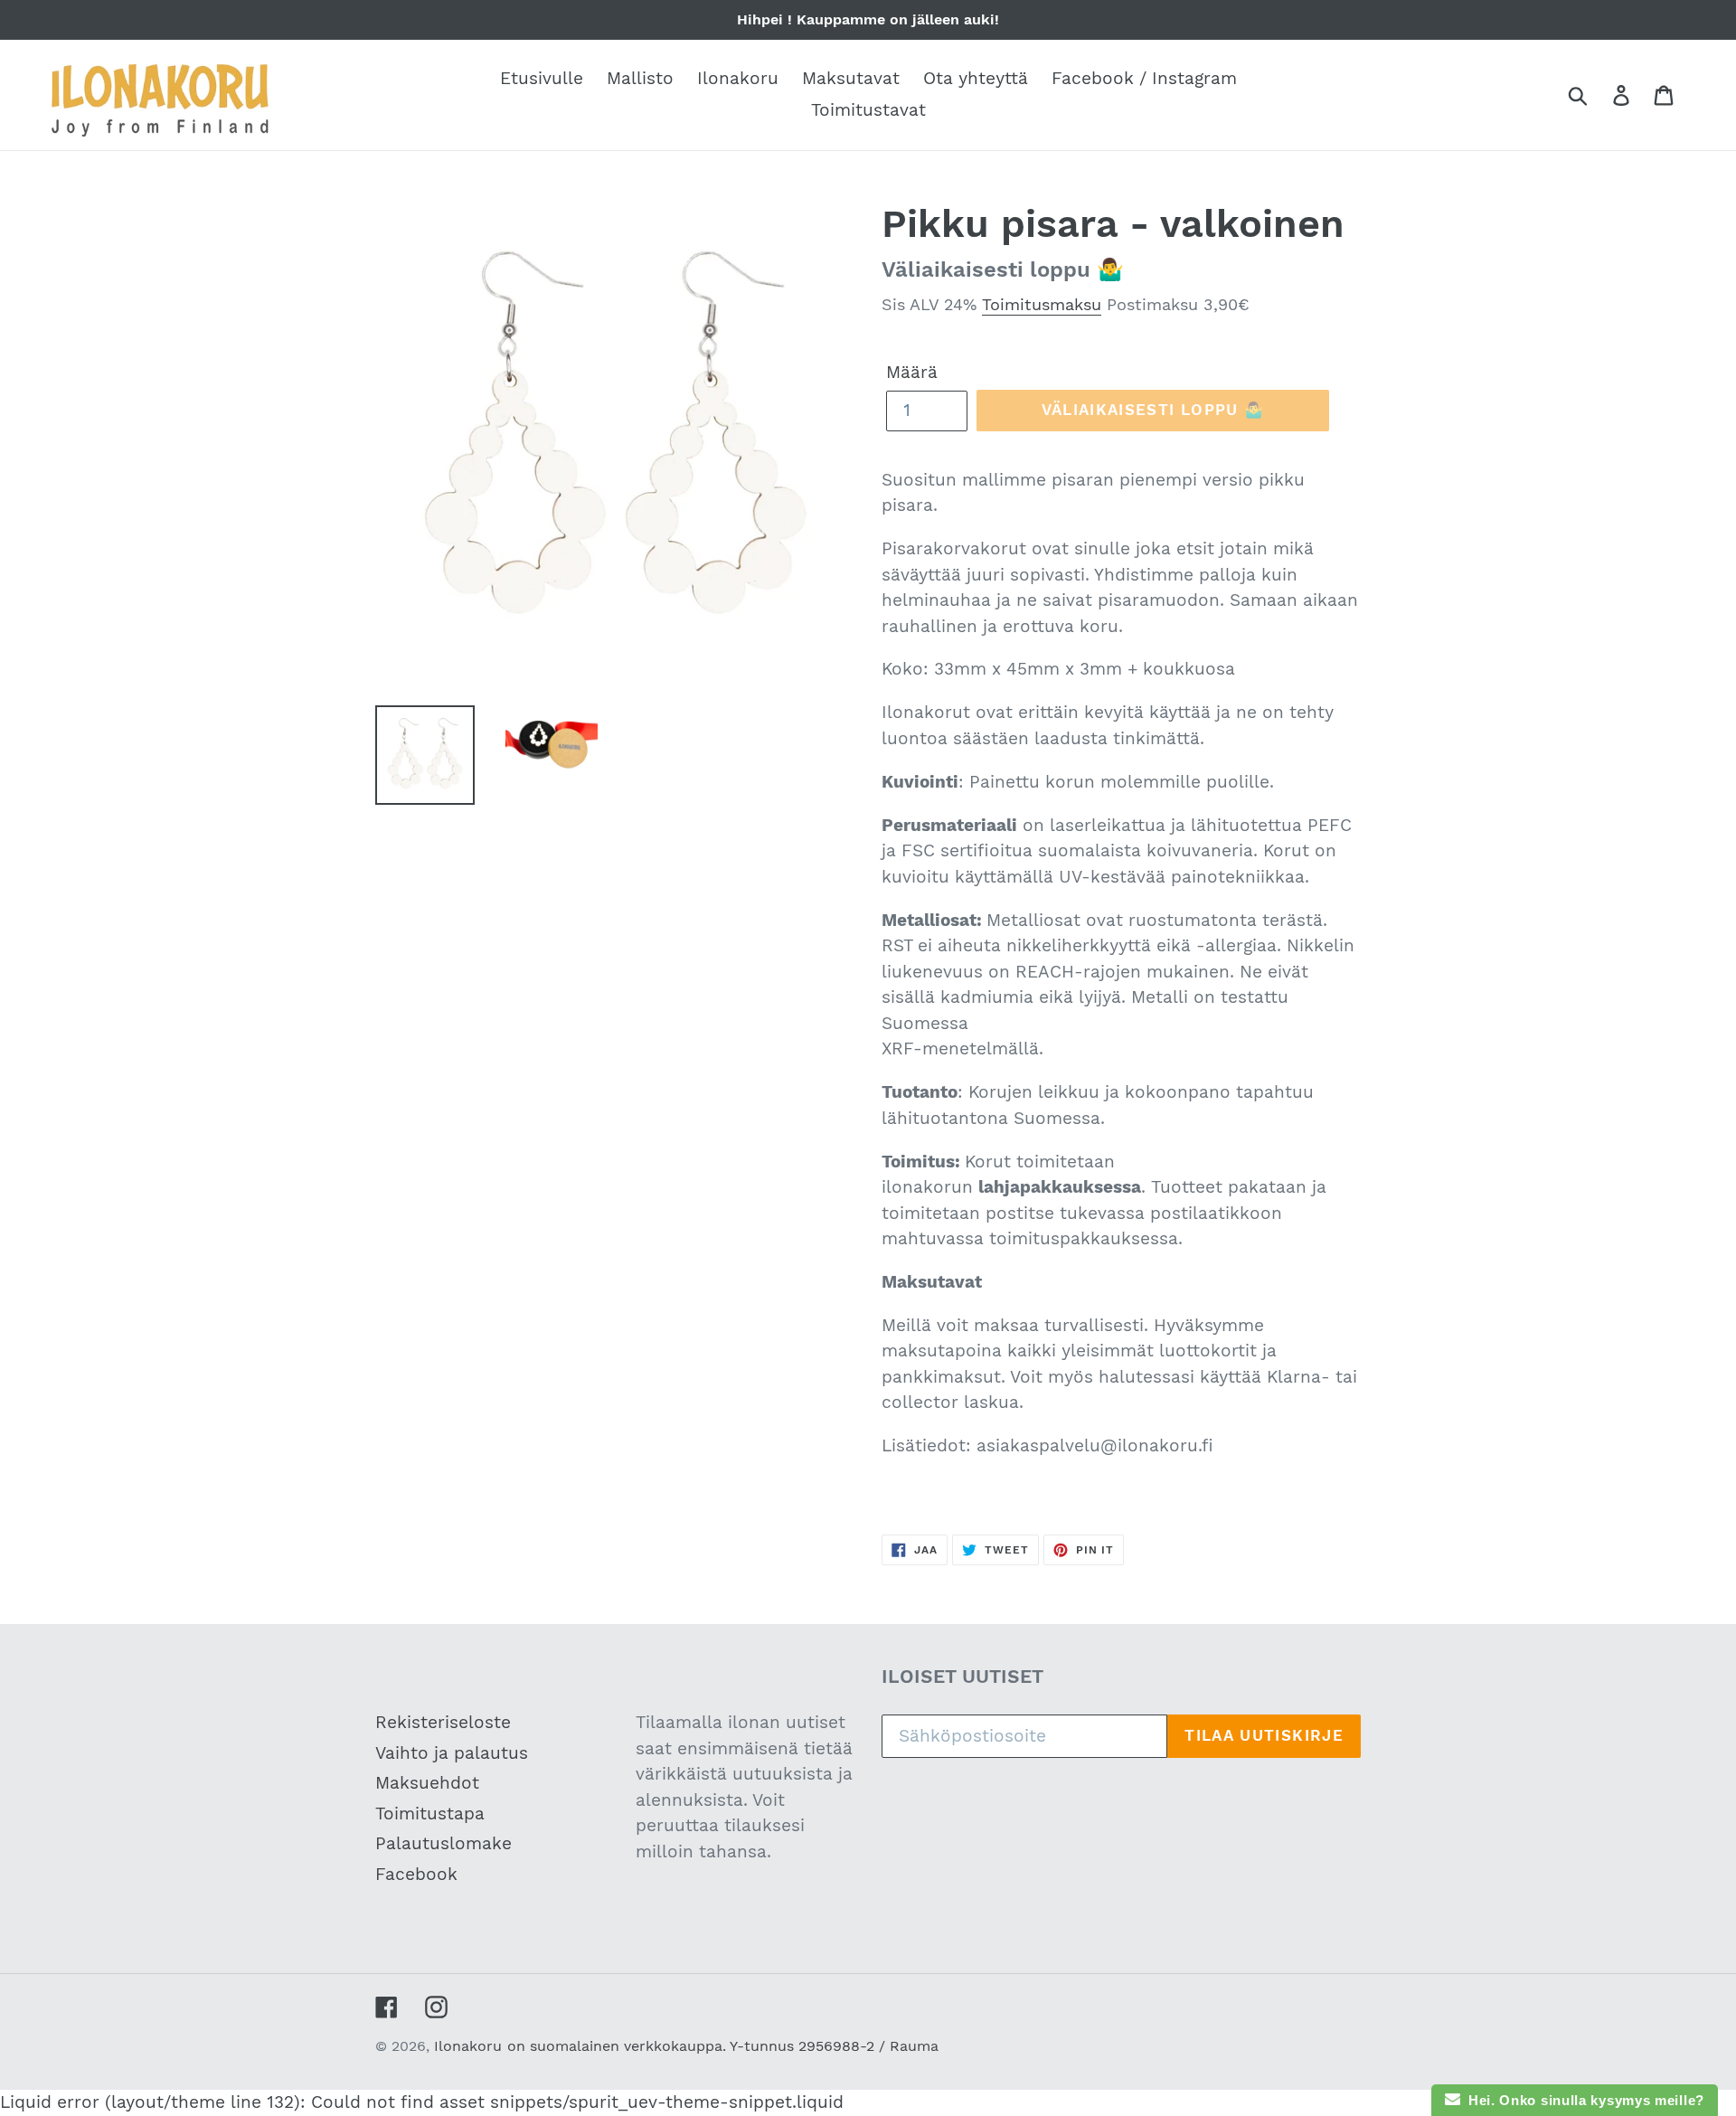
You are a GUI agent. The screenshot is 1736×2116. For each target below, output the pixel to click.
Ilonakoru (468, 2046)
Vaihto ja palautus (452, 1753)
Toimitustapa (430, 1814)
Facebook (416, 1874)
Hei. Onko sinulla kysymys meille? (1583, 2100)
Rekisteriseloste (443, 1722)
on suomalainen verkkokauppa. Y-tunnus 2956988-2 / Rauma (723, 2046)
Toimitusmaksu (1042, 304)
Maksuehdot (427, 1783)
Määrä (912, 372)
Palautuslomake (443, 1843)
